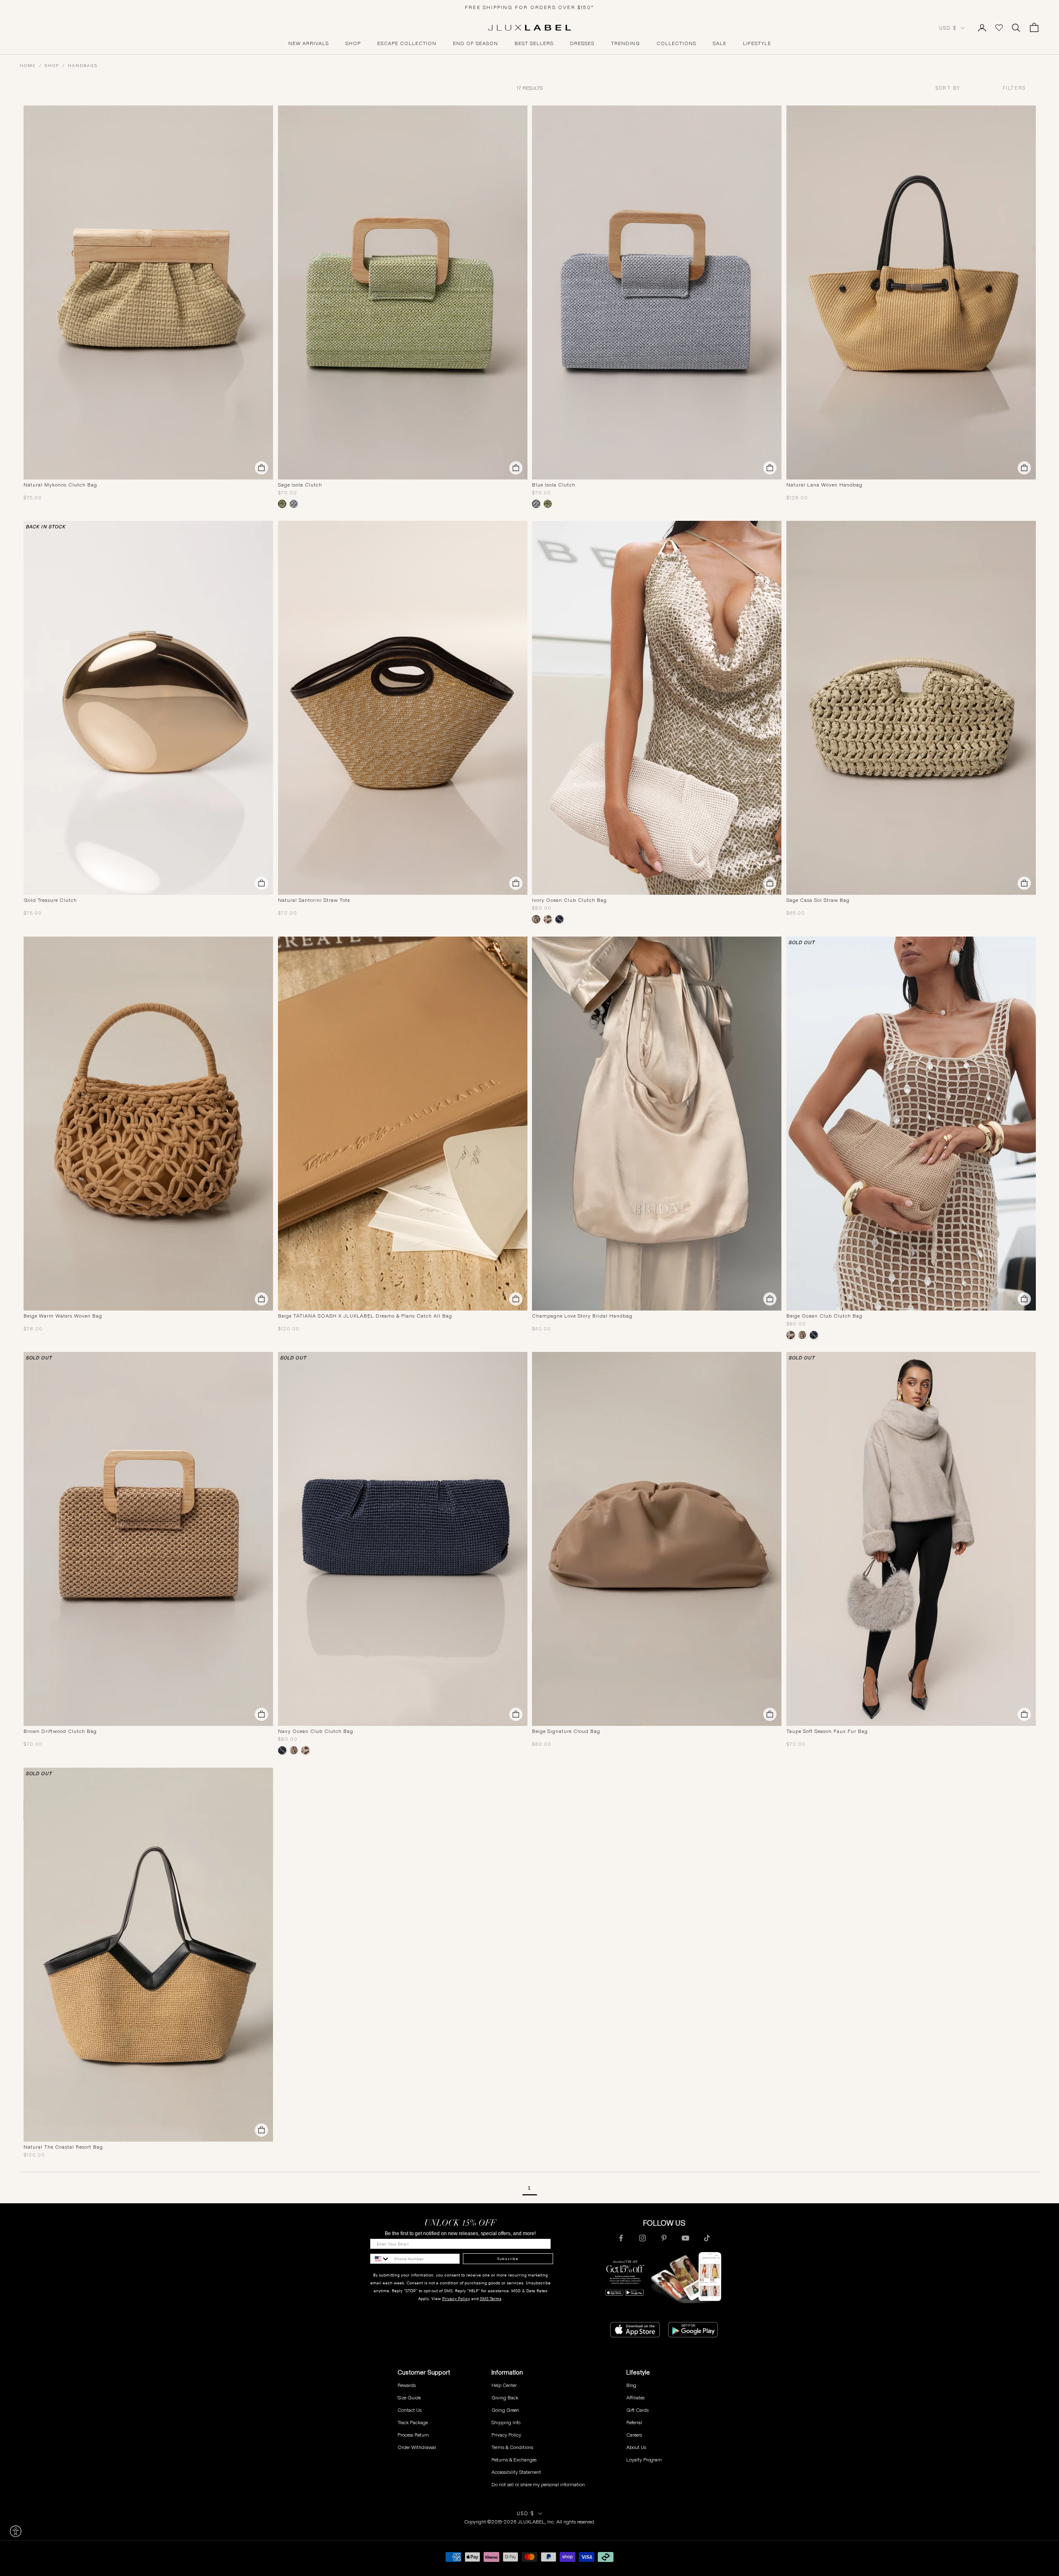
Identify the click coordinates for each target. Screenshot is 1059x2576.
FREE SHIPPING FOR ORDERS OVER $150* (529, 7)
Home (28, 66)
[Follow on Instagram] (642, 2238)
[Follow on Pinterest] (664, 2238)
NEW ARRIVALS (309, 43)
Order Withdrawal (417, 2447)
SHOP (353, 43)
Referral (634, 2422)
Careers (634, 2435)
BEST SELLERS (534, 43)
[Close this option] (16, 2531)
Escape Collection (407, 43)
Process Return (413, 2435)
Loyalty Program (644, 2460)
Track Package (413, 2422)
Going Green (505, 2410)
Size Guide (409, 2397)
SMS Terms (491, 2299)
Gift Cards (637, 2410)
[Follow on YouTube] (685, 2238)
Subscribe (508, 2259)
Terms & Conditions (512, 2447)
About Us (636, 2447)
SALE (720, 43)
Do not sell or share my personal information (538, 2484)
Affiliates (635, 2397)
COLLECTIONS (676, 43)
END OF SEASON (476, 43)
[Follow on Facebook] (621, 2238)
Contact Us (410, 2410)
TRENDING (625, 43)
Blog (631, 2385)
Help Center (504, 2385)
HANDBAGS (83, 66)
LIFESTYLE (757, 43)
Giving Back (505, 2397)
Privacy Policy (456, 2299)
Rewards (407, 2385)
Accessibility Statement (516, 2472)
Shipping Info (506, 2422)
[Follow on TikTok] (707, 2238)
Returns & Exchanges (514, 2460)
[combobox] (963, 88)
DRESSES (582, 43)
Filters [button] (1014, 88)
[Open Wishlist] (999, 28)
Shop (52, 66)
